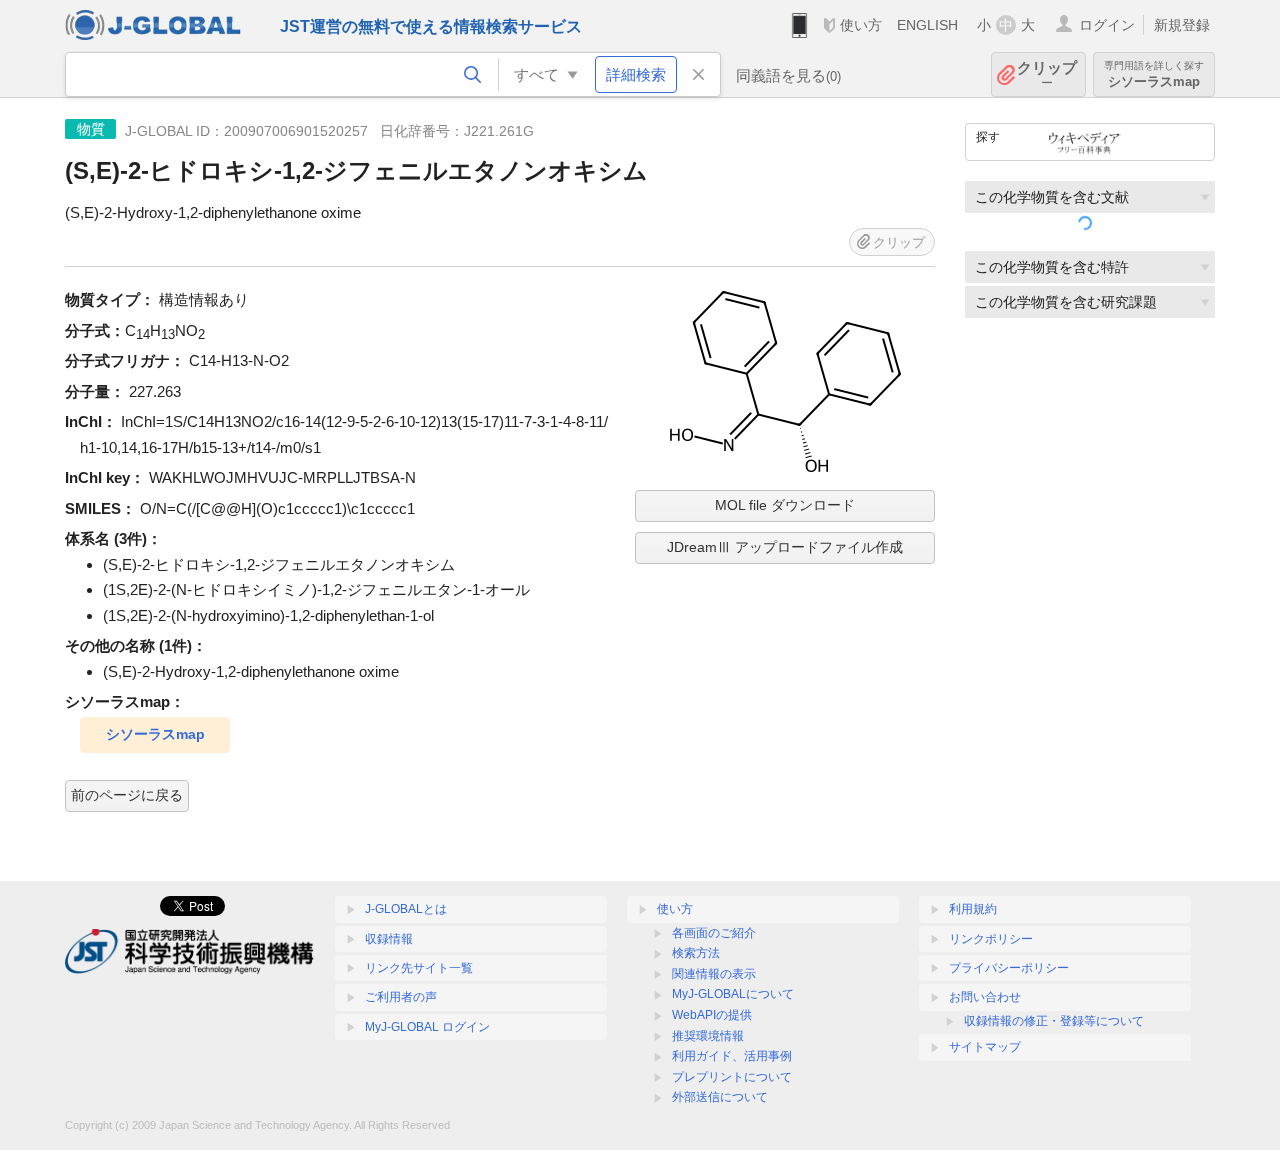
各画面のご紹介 (714, 933)
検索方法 (696, 953)
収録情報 (389, 939)
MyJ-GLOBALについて (733, 994)
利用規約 (973, 909)
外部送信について (720, 1097)
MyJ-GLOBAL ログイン (427, 1027)
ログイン (1107, 25)
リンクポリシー (991, 939)
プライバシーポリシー (1009, 968)
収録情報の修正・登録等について (1054, 1021)
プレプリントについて (732, 1077)
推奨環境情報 (708, 1036)
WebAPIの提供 (712, 1015)
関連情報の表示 (714, 974)
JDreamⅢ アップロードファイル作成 (785, 547)
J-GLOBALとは (406, 909)
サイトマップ (985, 1047)
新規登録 (1182, 25)
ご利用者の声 (401, 997)
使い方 (861, 25)
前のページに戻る (127, 795)
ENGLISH (927, 25)
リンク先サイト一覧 (419, 968)
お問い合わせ (985, 997)
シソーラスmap (155, 734)
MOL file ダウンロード (785, 505)
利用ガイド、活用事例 (732, 1056)
